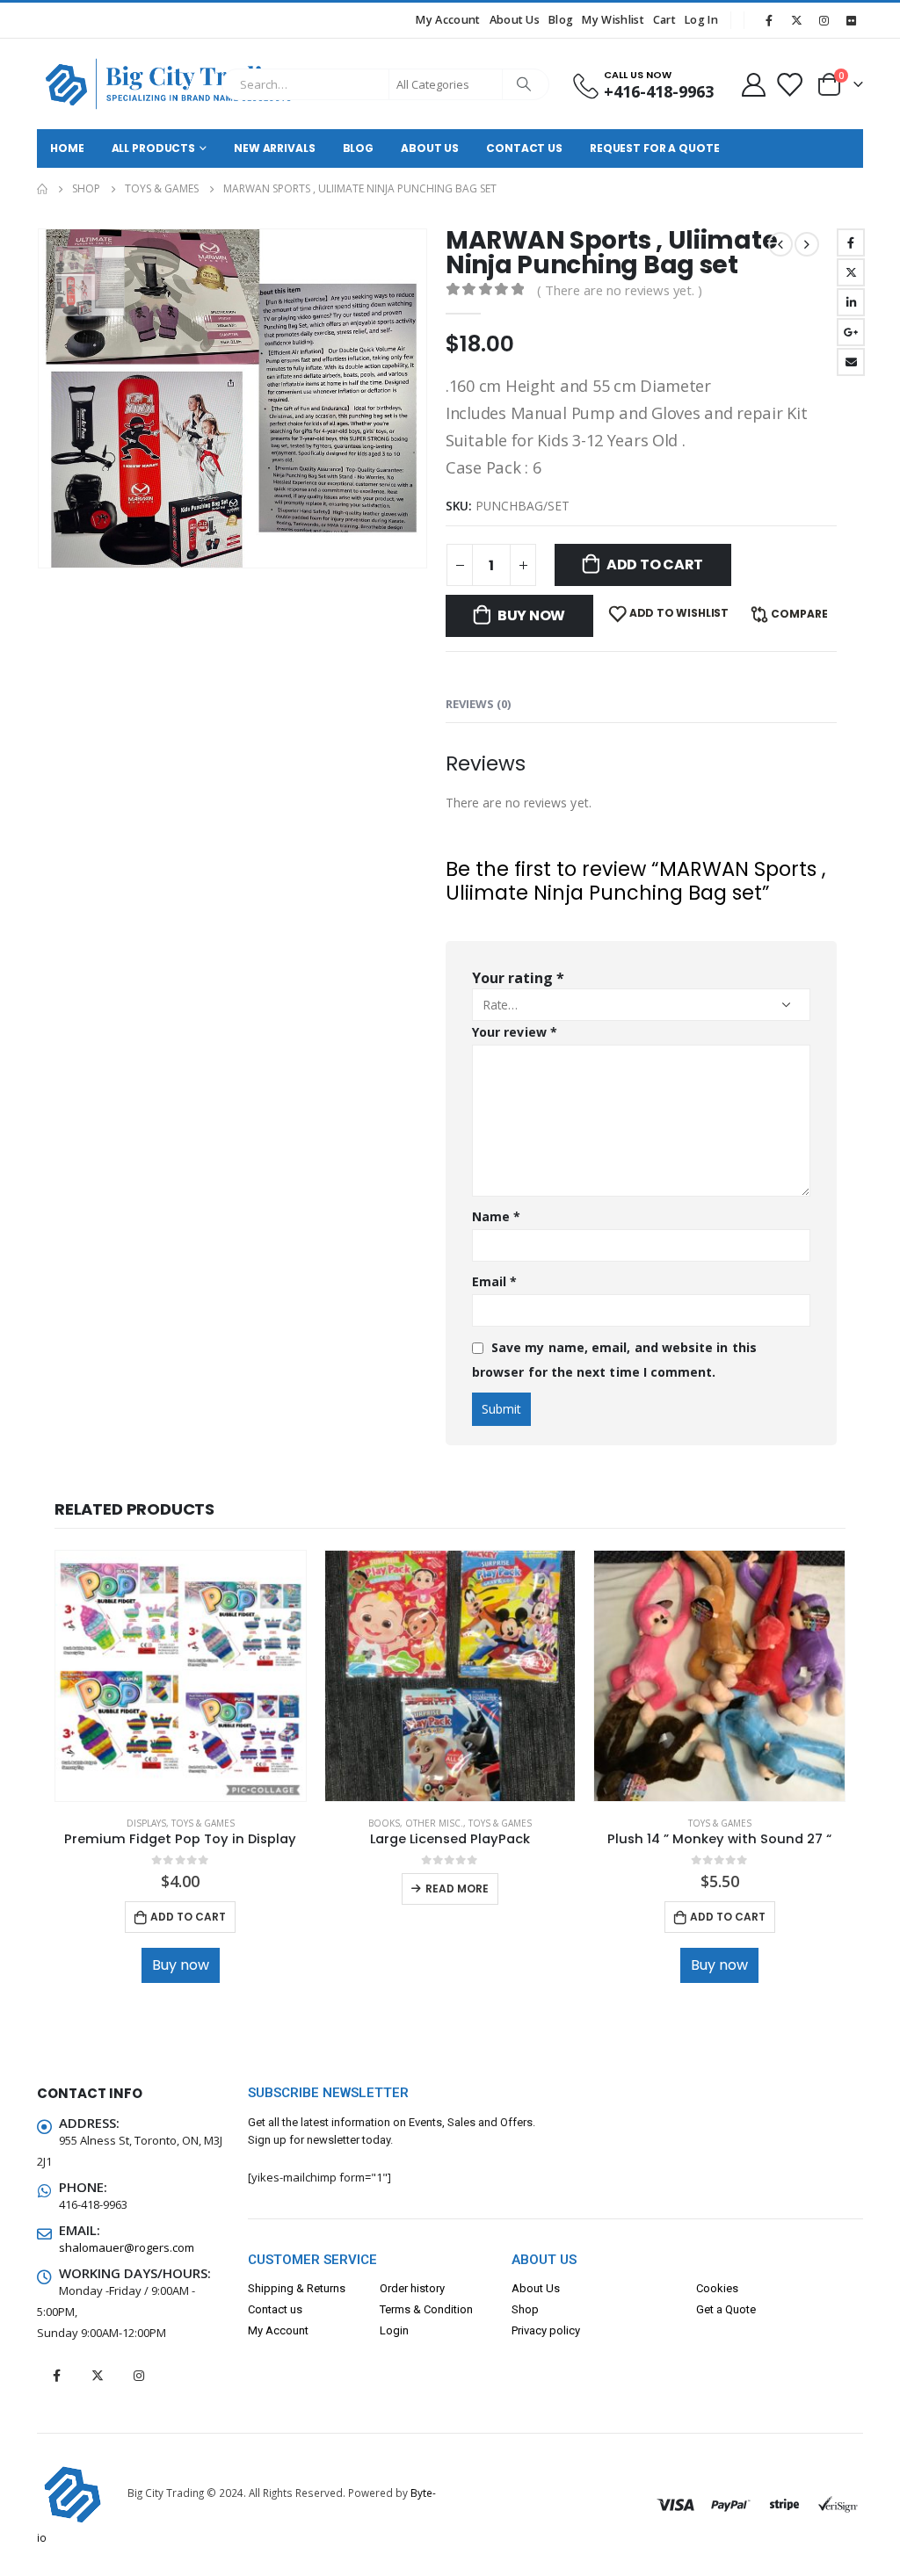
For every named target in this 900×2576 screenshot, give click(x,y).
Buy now (531, 615)
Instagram (139, 2376)
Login (394, 2330)
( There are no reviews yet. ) (620, 290)
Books (384, 1823)
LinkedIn (851, 302)
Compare (799, 614)
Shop (525, 2309)
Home (67, 148)
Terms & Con (412, 2309)
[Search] (525, 84)
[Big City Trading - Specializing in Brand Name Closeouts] (125, 84)
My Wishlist (613, 20)
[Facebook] (769, 20)
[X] (796, 20)
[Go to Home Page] (42, 189)
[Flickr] (851, 20)
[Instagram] (824, 20)
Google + (851, 332)
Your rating (518, 978)
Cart (664, 20)
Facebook (851, 242)
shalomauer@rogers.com (127, 2247)
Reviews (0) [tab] (478, 704)
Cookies (717, 2288)
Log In (701, 20)
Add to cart (655, 564)
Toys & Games (203, 1823)
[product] (181, 1676)
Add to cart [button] (188, 1917)
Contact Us (524, 148)
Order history (412, 2288)
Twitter (851, 272)
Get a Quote (726, 2309)
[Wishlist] (789, 84)
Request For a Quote (655, 148)
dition (458, 2309)
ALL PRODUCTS (154, 148)
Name (496, 1216)
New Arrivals (275, 148)
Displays (146, 1823)
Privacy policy (546, 2330)
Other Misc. (434, 1823)
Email (851, 362)
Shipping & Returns (297, 2288)
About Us (515, 20)
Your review (515, 1032)
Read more (457, 1889)
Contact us (275, 2309)
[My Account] (753, 84)
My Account (448, 20)
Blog (561, 20)
